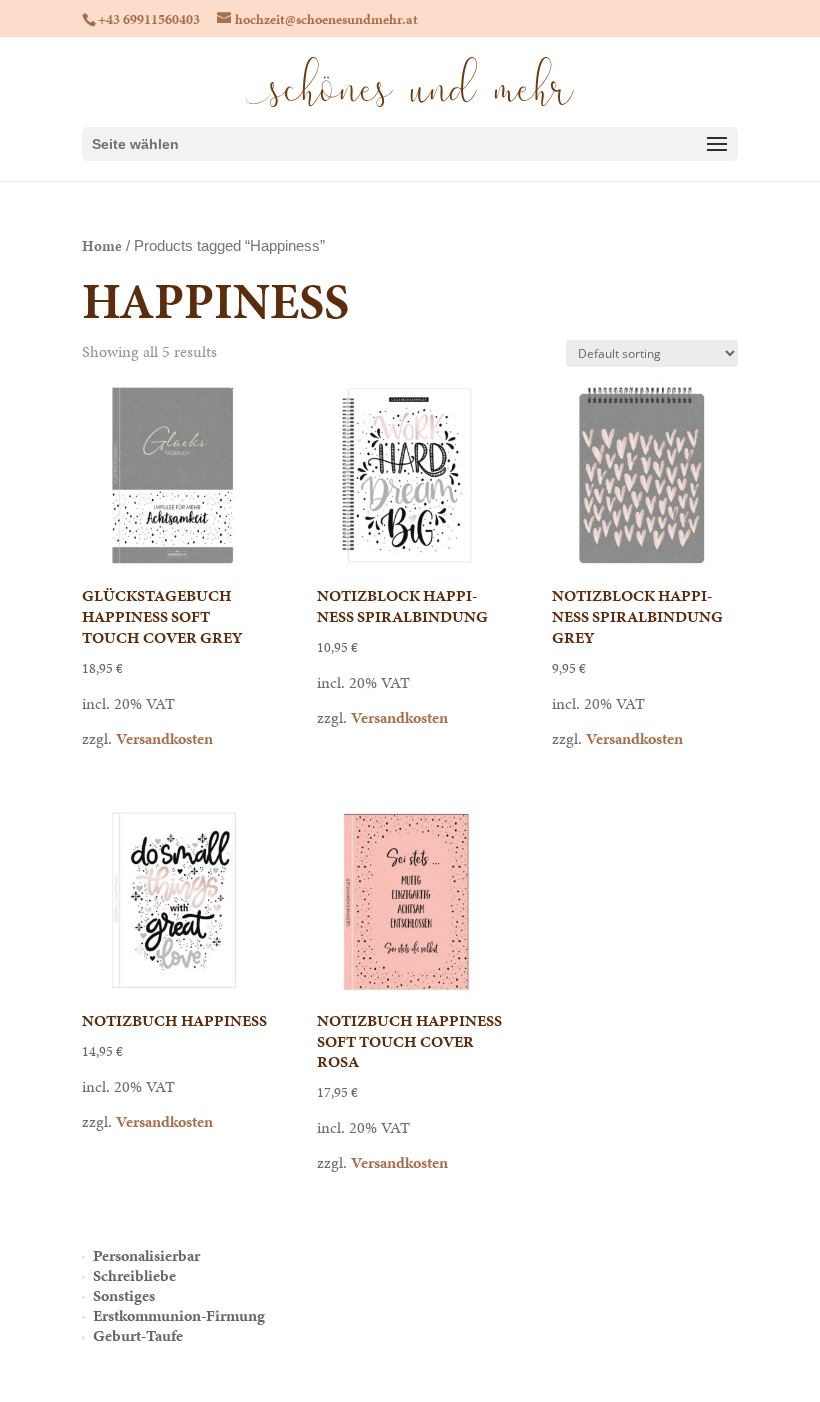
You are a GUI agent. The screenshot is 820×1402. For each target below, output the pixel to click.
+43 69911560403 (149, 19)
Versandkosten (164, 738)
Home (102, 246)
